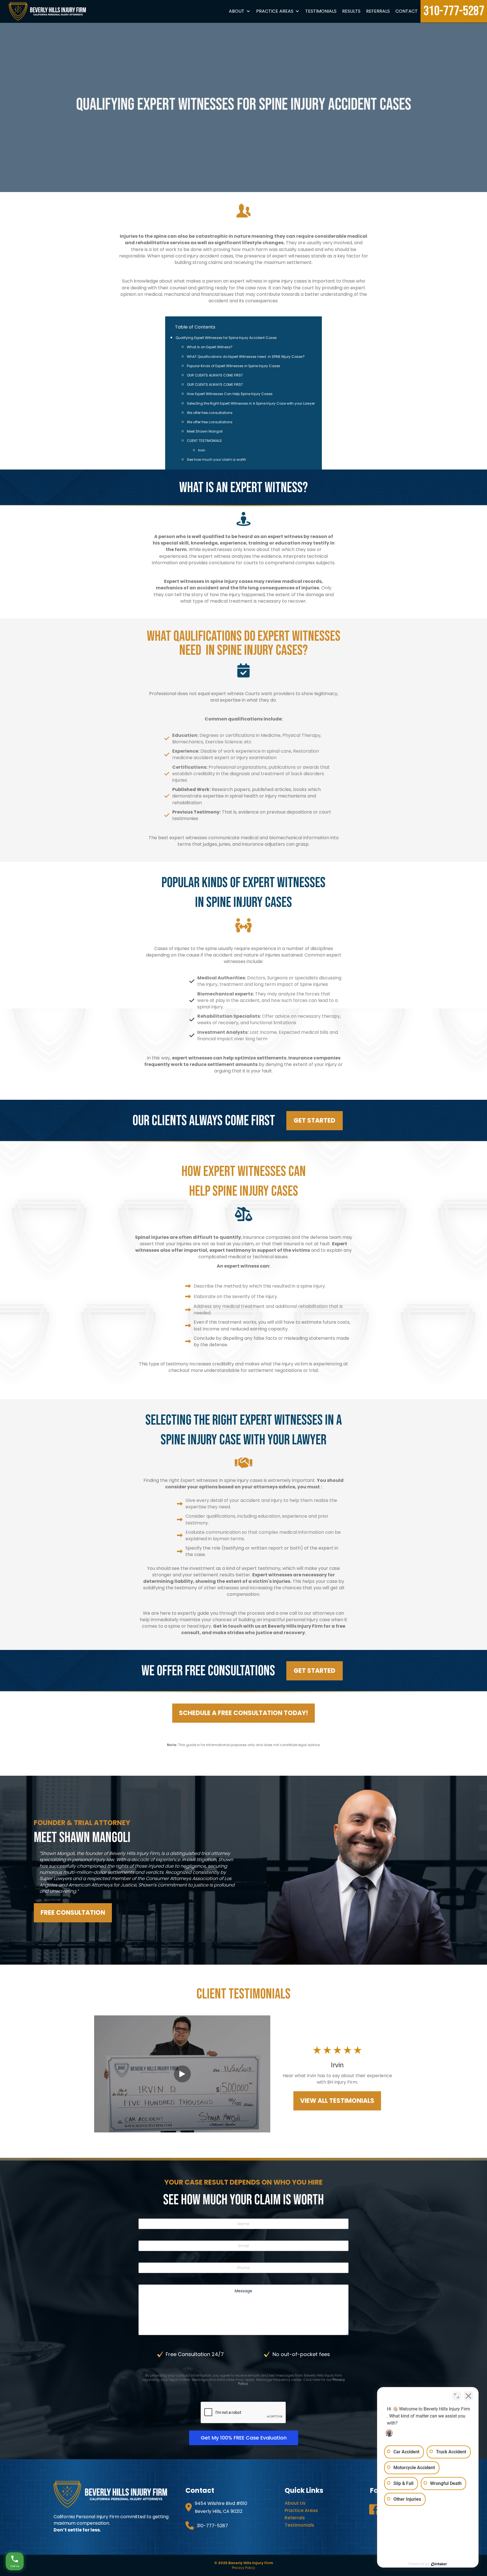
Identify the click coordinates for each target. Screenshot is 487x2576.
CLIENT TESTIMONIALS (204, 441)
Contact (407, 11)
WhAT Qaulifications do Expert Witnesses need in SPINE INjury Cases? (246, 357)
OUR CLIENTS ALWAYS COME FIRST (215, 375)
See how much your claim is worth (216, 460)
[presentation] (243, 2413)
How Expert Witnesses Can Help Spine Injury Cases (230, 394)
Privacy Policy (243, 2568)
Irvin (202, 450)
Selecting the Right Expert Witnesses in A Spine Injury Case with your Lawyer (251, 403)
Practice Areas (275, 11)
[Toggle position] (457, 2396)
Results (351, 11)
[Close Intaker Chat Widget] (468, 2396)
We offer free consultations (210, 413)
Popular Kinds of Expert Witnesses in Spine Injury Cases (233, 366)
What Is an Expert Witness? (210, 347)
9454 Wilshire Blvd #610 (221, 2503)
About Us (295, 2503)
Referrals (378, 11)
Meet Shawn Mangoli (205, 431)
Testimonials (321, 11)
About (237, 11)
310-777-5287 (454, 11)
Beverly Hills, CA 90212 (219, 2511)
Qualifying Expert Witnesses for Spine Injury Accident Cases (226, 338)
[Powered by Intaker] (439, 2564)
